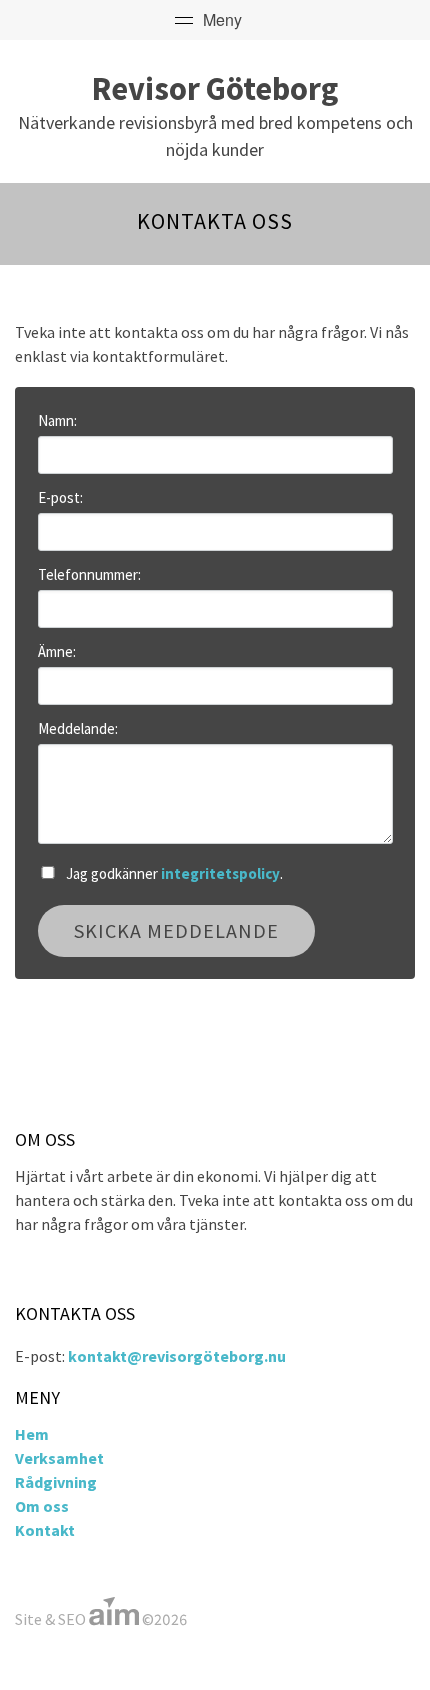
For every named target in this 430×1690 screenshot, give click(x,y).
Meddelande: (78, 728)
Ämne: (57, 651)
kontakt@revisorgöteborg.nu (177, 1356)
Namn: (57, 420)
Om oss (42, 1506)
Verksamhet (59, 1458)
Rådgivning (56, 1482)
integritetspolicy (220, 873)
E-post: (60, 497)
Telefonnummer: (89, 574)
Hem (32, 1434)
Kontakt (45, 1530)
